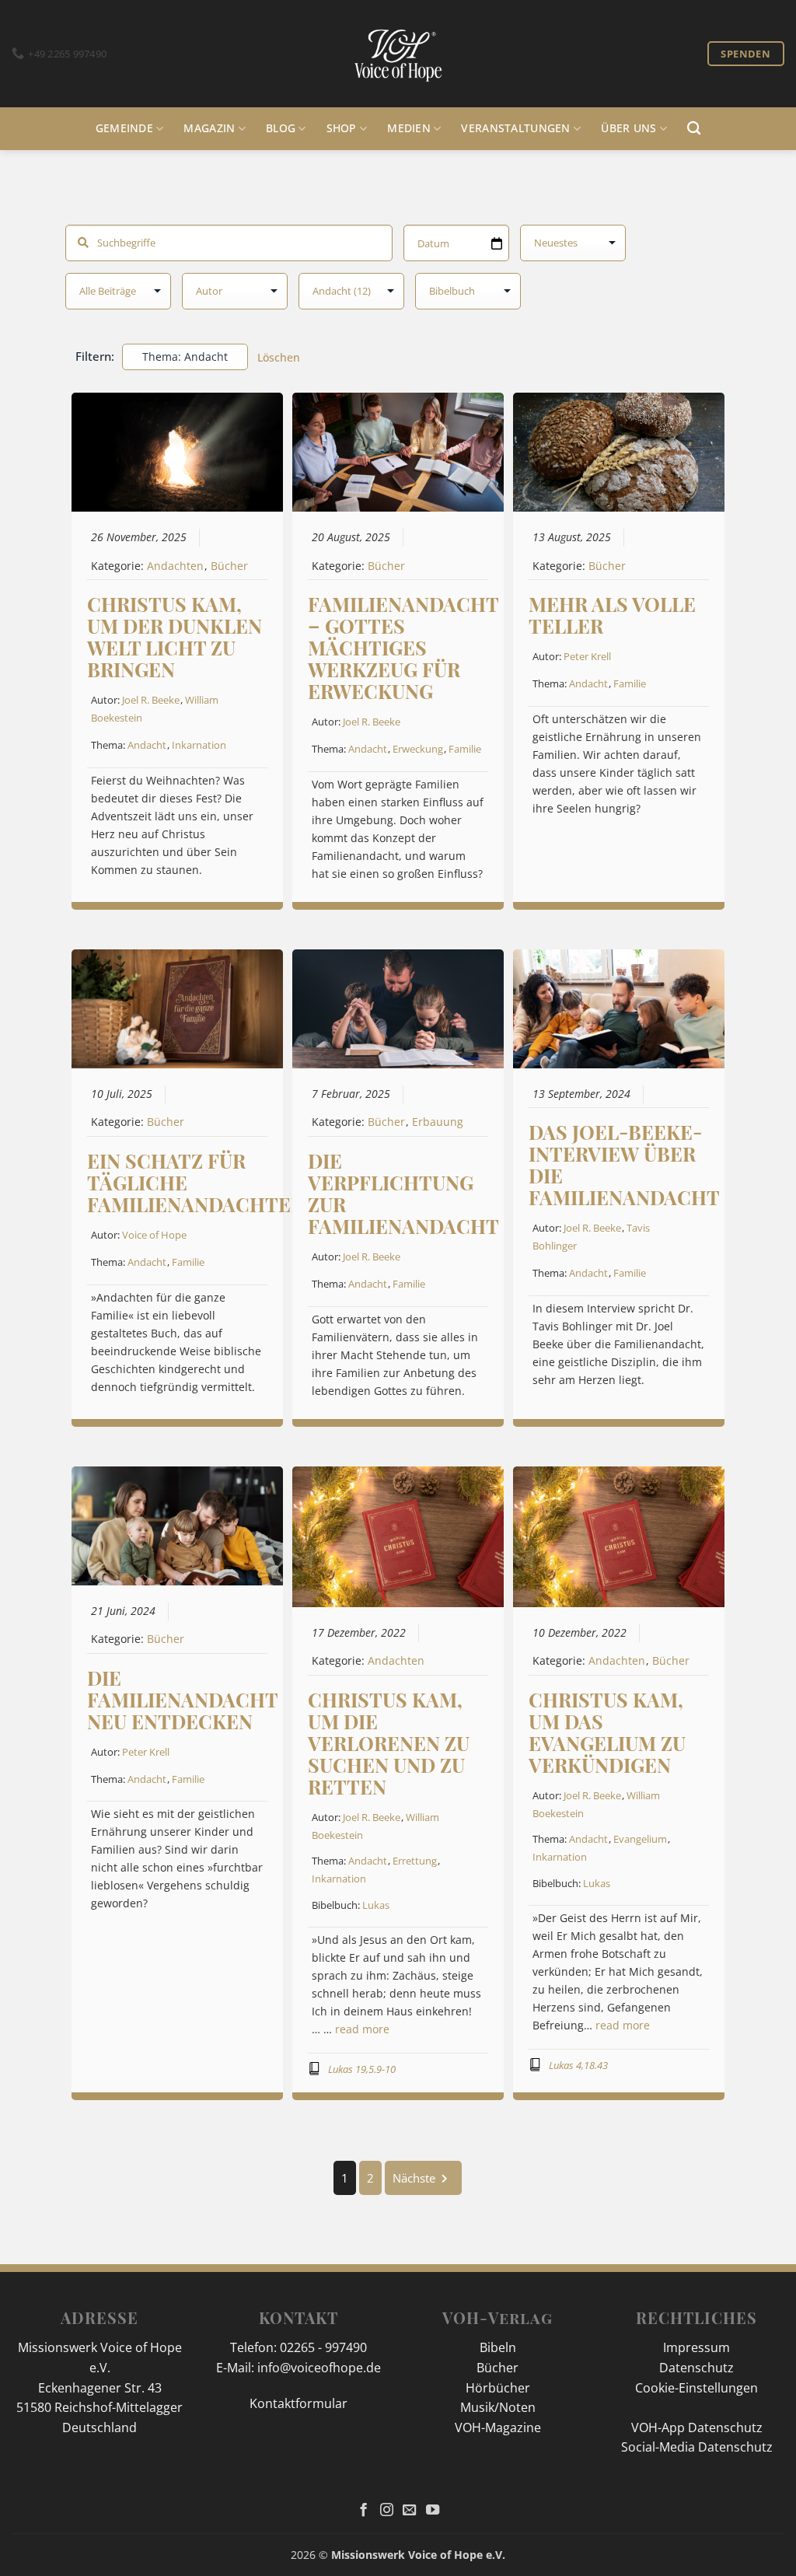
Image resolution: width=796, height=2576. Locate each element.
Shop (342, 128)
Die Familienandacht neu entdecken (182, 1699)
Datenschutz (696, 2368)
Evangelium (640, 1839)
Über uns (628, 128)
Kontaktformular (298, 2403)
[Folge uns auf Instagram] (387, 2511)
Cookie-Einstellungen (696, 2388)
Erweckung (418, 749)
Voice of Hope (154, 1235)
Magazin (209, 128)
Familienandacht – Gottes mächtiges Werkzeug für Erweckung (403, 647)
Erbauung (438, 1122)
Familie (465, 749)
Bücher (229, 566)
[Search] (694, 129)
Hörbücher (498, 2388)
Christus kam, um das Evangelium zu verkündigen (607, 1732)
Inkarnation (199, 745)
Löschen (279, 357)
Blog (281, 128)
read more (362, 2029)
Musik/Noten (498, 2407)
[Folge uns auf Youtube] (433, 2511)
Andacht (147, 745)
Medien (409, 128)
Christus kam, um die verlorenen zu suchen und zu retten (389, 1743)
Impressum (696, 2347)
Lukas (376, 1905)
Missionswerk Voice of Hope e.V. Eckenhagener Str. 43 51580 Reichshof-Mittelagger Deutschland (99, 2387)
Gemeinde (124, 128)
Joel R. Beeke (151, 700)
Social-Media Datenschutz (697, 2447)
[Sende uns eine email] (409, 2511)
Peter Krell (587, 656)
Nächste (414, 2178)
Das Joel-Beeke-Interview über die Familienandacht (624, 1164)
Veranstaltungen (515, 128)
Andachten (175, 566)
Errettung (415, 1861)
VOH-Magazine (498, 2427)
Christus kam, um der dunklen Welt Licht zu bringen (175, 636)
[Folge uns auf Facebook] (363, 2511)
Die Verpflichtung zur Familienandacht (403, 1193)
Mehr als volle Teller (612, 615)
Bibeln (498, 2347)
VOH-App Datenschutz (697, 2427)
